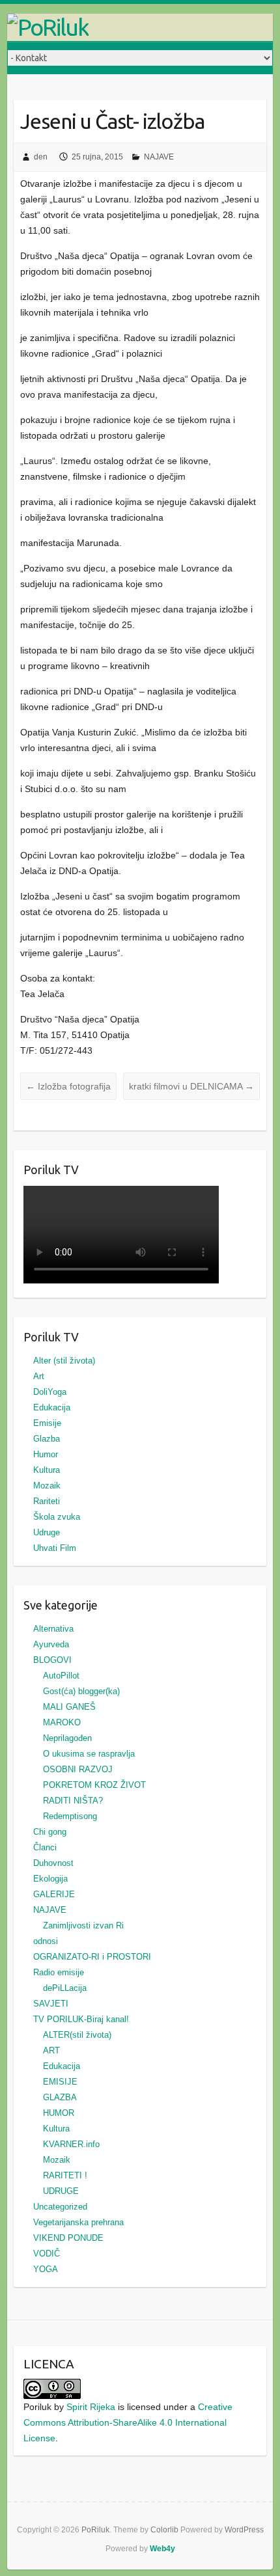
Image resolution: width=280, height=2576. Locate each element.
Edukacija (52, 1407)
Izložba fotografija (68, 1086)
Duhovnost (53, 1863)
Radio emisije (59, 1972)
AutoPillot (61, 1676)
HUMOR (59, 2113)
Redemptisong (70, 1816)
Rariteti (47, 1501)
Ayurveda (51, 1644)
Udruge (47, 1532)
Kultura (47, 1470)
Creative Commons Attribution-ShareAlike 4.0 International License (128, 2422)
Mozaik (47, 1486)
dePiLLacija (65, 1988)
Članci (45, 1847)
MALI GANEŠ (69, 1707)
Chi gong (50, 1832)
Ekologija (50, 1879)
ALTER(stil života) (77, 2035)
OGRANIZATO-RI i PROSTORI (92, 1957)
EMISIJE (60, 2082)
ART (51, 2050)
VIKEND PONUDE (68, 2238)
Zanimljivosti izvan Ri (83, 1925)
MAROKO (62, 1722)
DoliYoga (50, 1392)
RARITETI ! (65, 2175)
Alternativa (53, 1629)
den (41, 157)
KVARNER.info (71, 2144)
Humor (46, 1454)
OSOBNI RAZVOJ (78, 1769)
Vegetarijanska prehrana (78, 2222)
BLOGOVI (52, 1660)
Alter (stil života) (64, 1361)
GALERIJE (54, 1894)
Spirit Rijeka (91, 2407)
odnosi (46, 1941)
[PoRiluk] (140, 27)
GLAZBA (60, 2097)
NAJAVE (159, 157)
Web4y (162, 2549)
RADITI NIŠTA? (73, 1801)
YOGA (46, 2269)
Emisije (47, 1423)
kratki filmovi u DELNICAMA (191, 1086)
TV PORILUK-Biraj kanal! (81, 2019)
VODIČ (47, 2254)
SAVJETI (51, 2004)
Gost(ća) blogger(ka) (81, 1691)
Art (39, 1376)
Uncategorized (60, 2207)
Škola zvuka (57, 1517)
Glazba (47, 1439)
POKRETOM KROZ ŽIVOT (94, 1785)
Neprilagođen (67, 1738)
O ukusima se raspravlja (89, 1754)
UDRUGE (61, 2191)
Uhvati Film (55, 1548)
